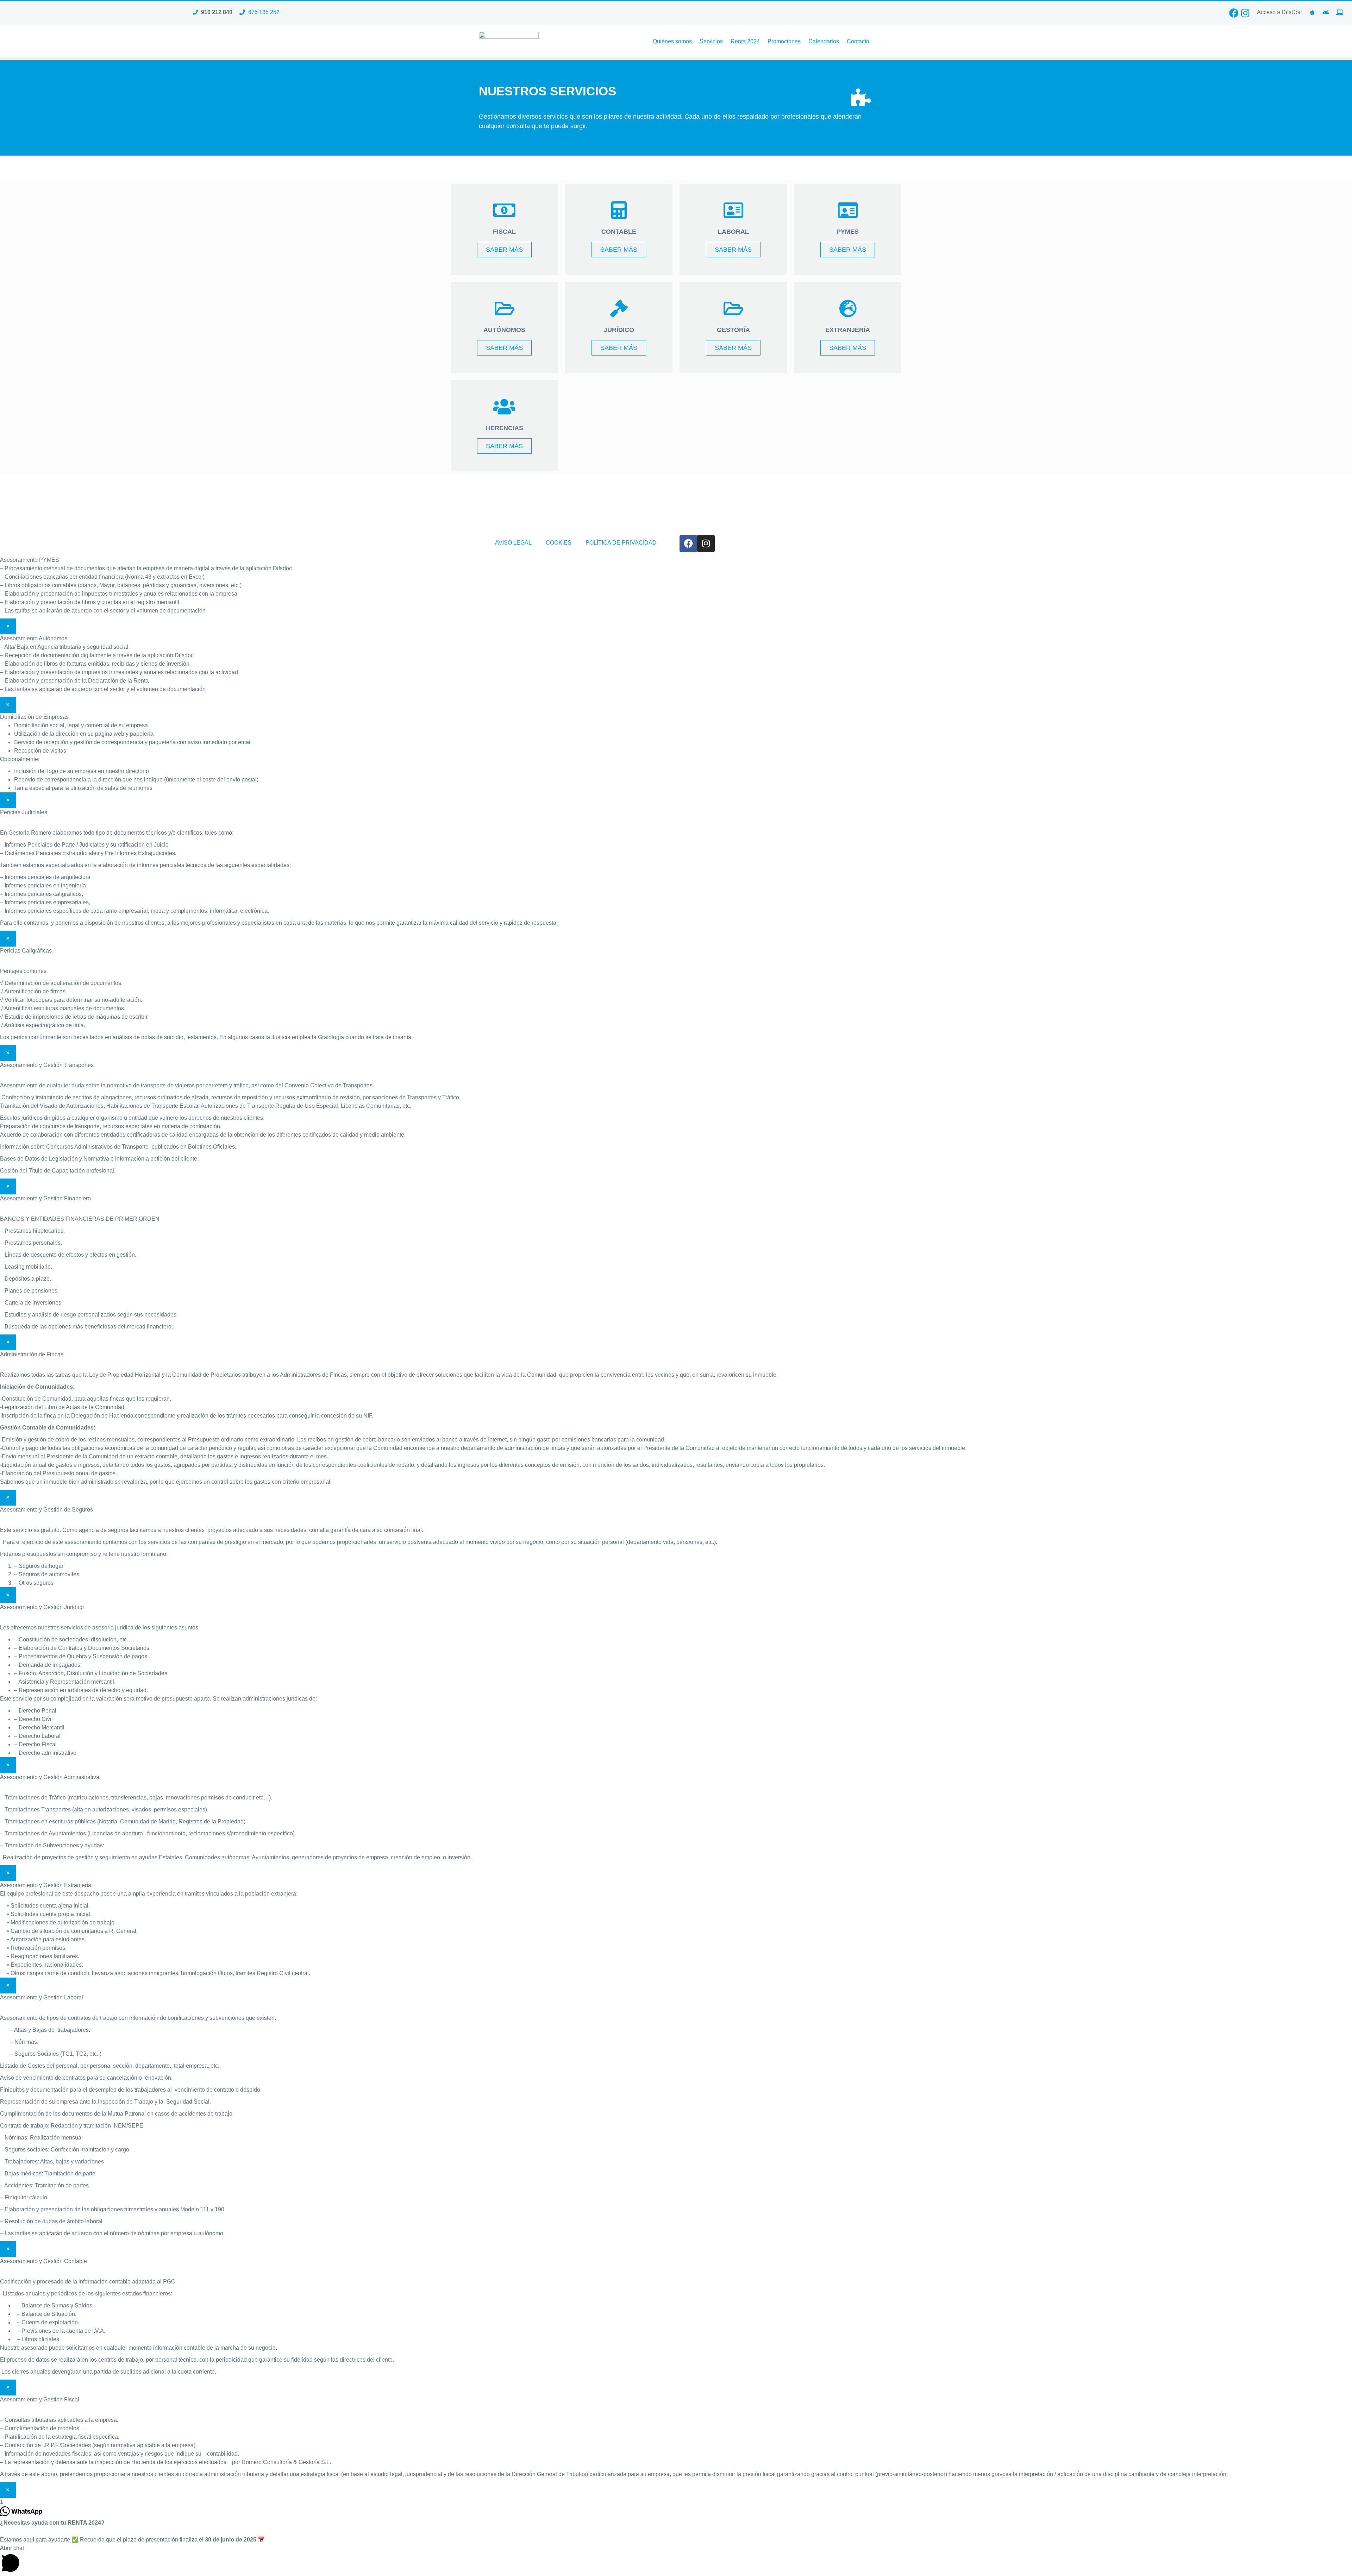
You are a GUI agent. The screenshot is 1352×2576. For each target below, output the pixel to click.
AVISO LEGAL (513, 543)
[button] (676, 2560)
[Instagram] (1245, 13)
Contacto (858, 41)
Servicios (711, 41)
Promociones (784, 41)
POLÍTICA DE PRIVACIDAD (621, 543)
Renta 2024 (745, 41)
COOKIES (559, 543)
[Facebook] (1234, 13)
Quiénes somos (672, 41)
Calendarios (824, 41)
